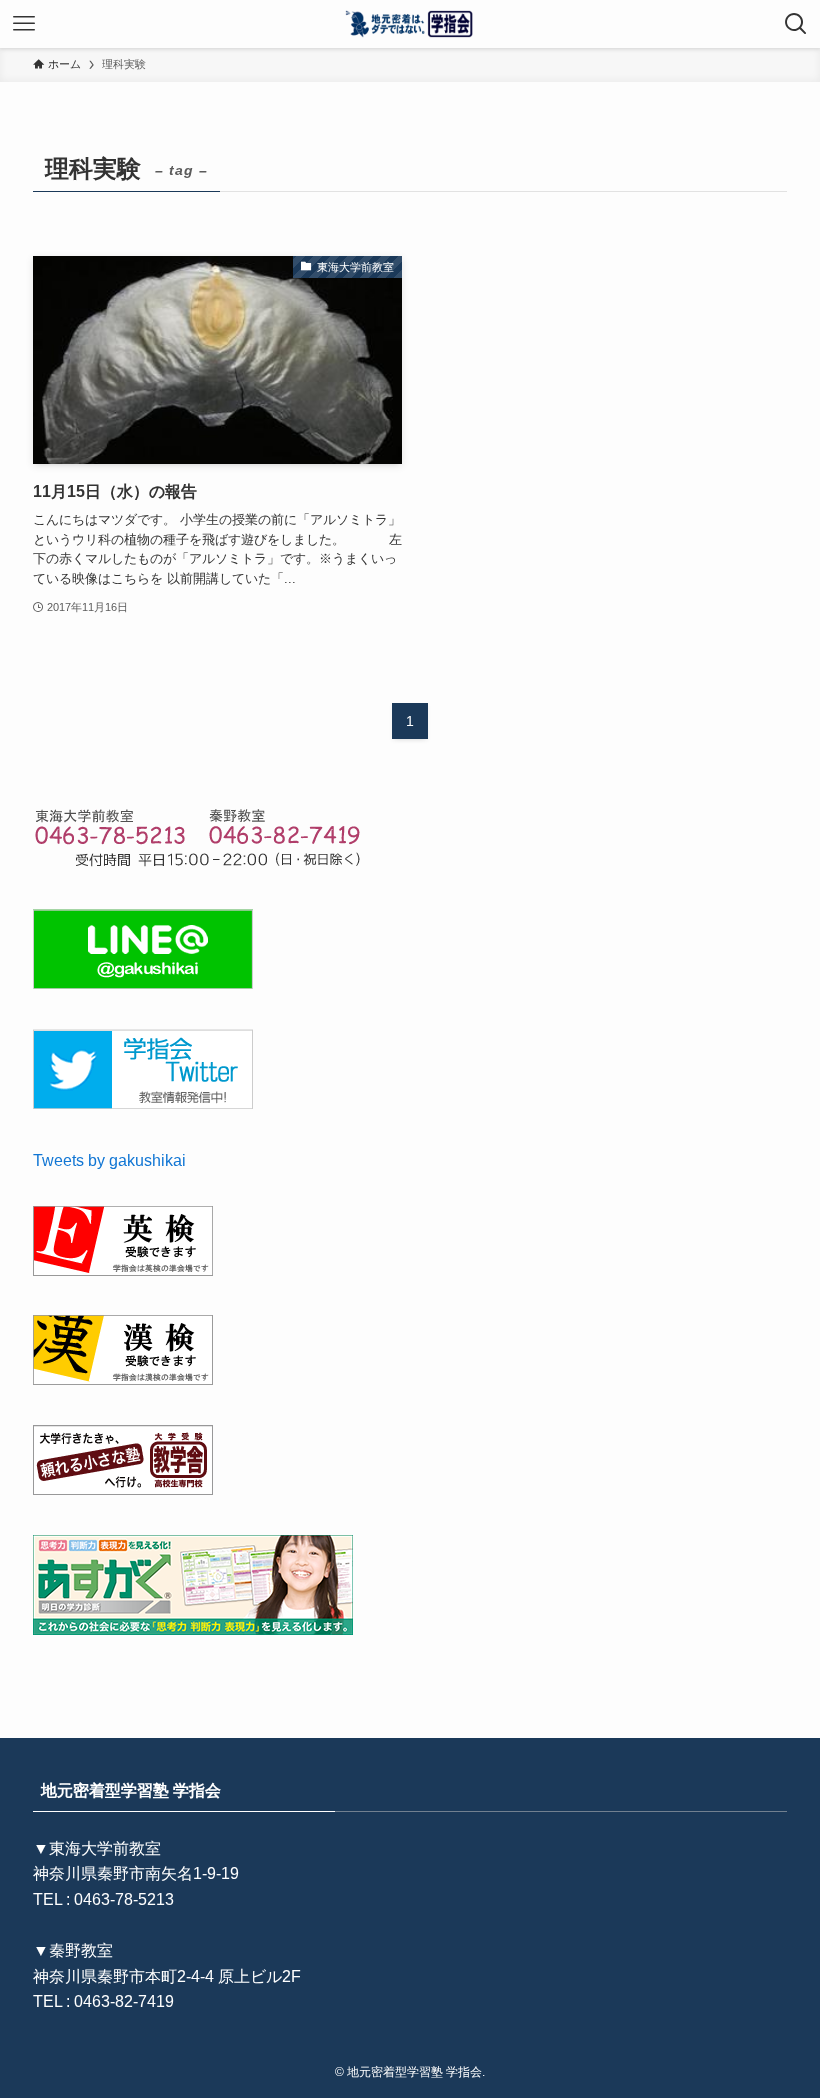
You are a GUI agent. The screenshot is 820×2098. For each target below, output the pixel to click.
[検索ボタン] (796, 24)
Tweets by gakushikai (109, 1160)
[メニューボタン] (24, 24)
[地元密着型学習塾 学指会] (410, 24)
